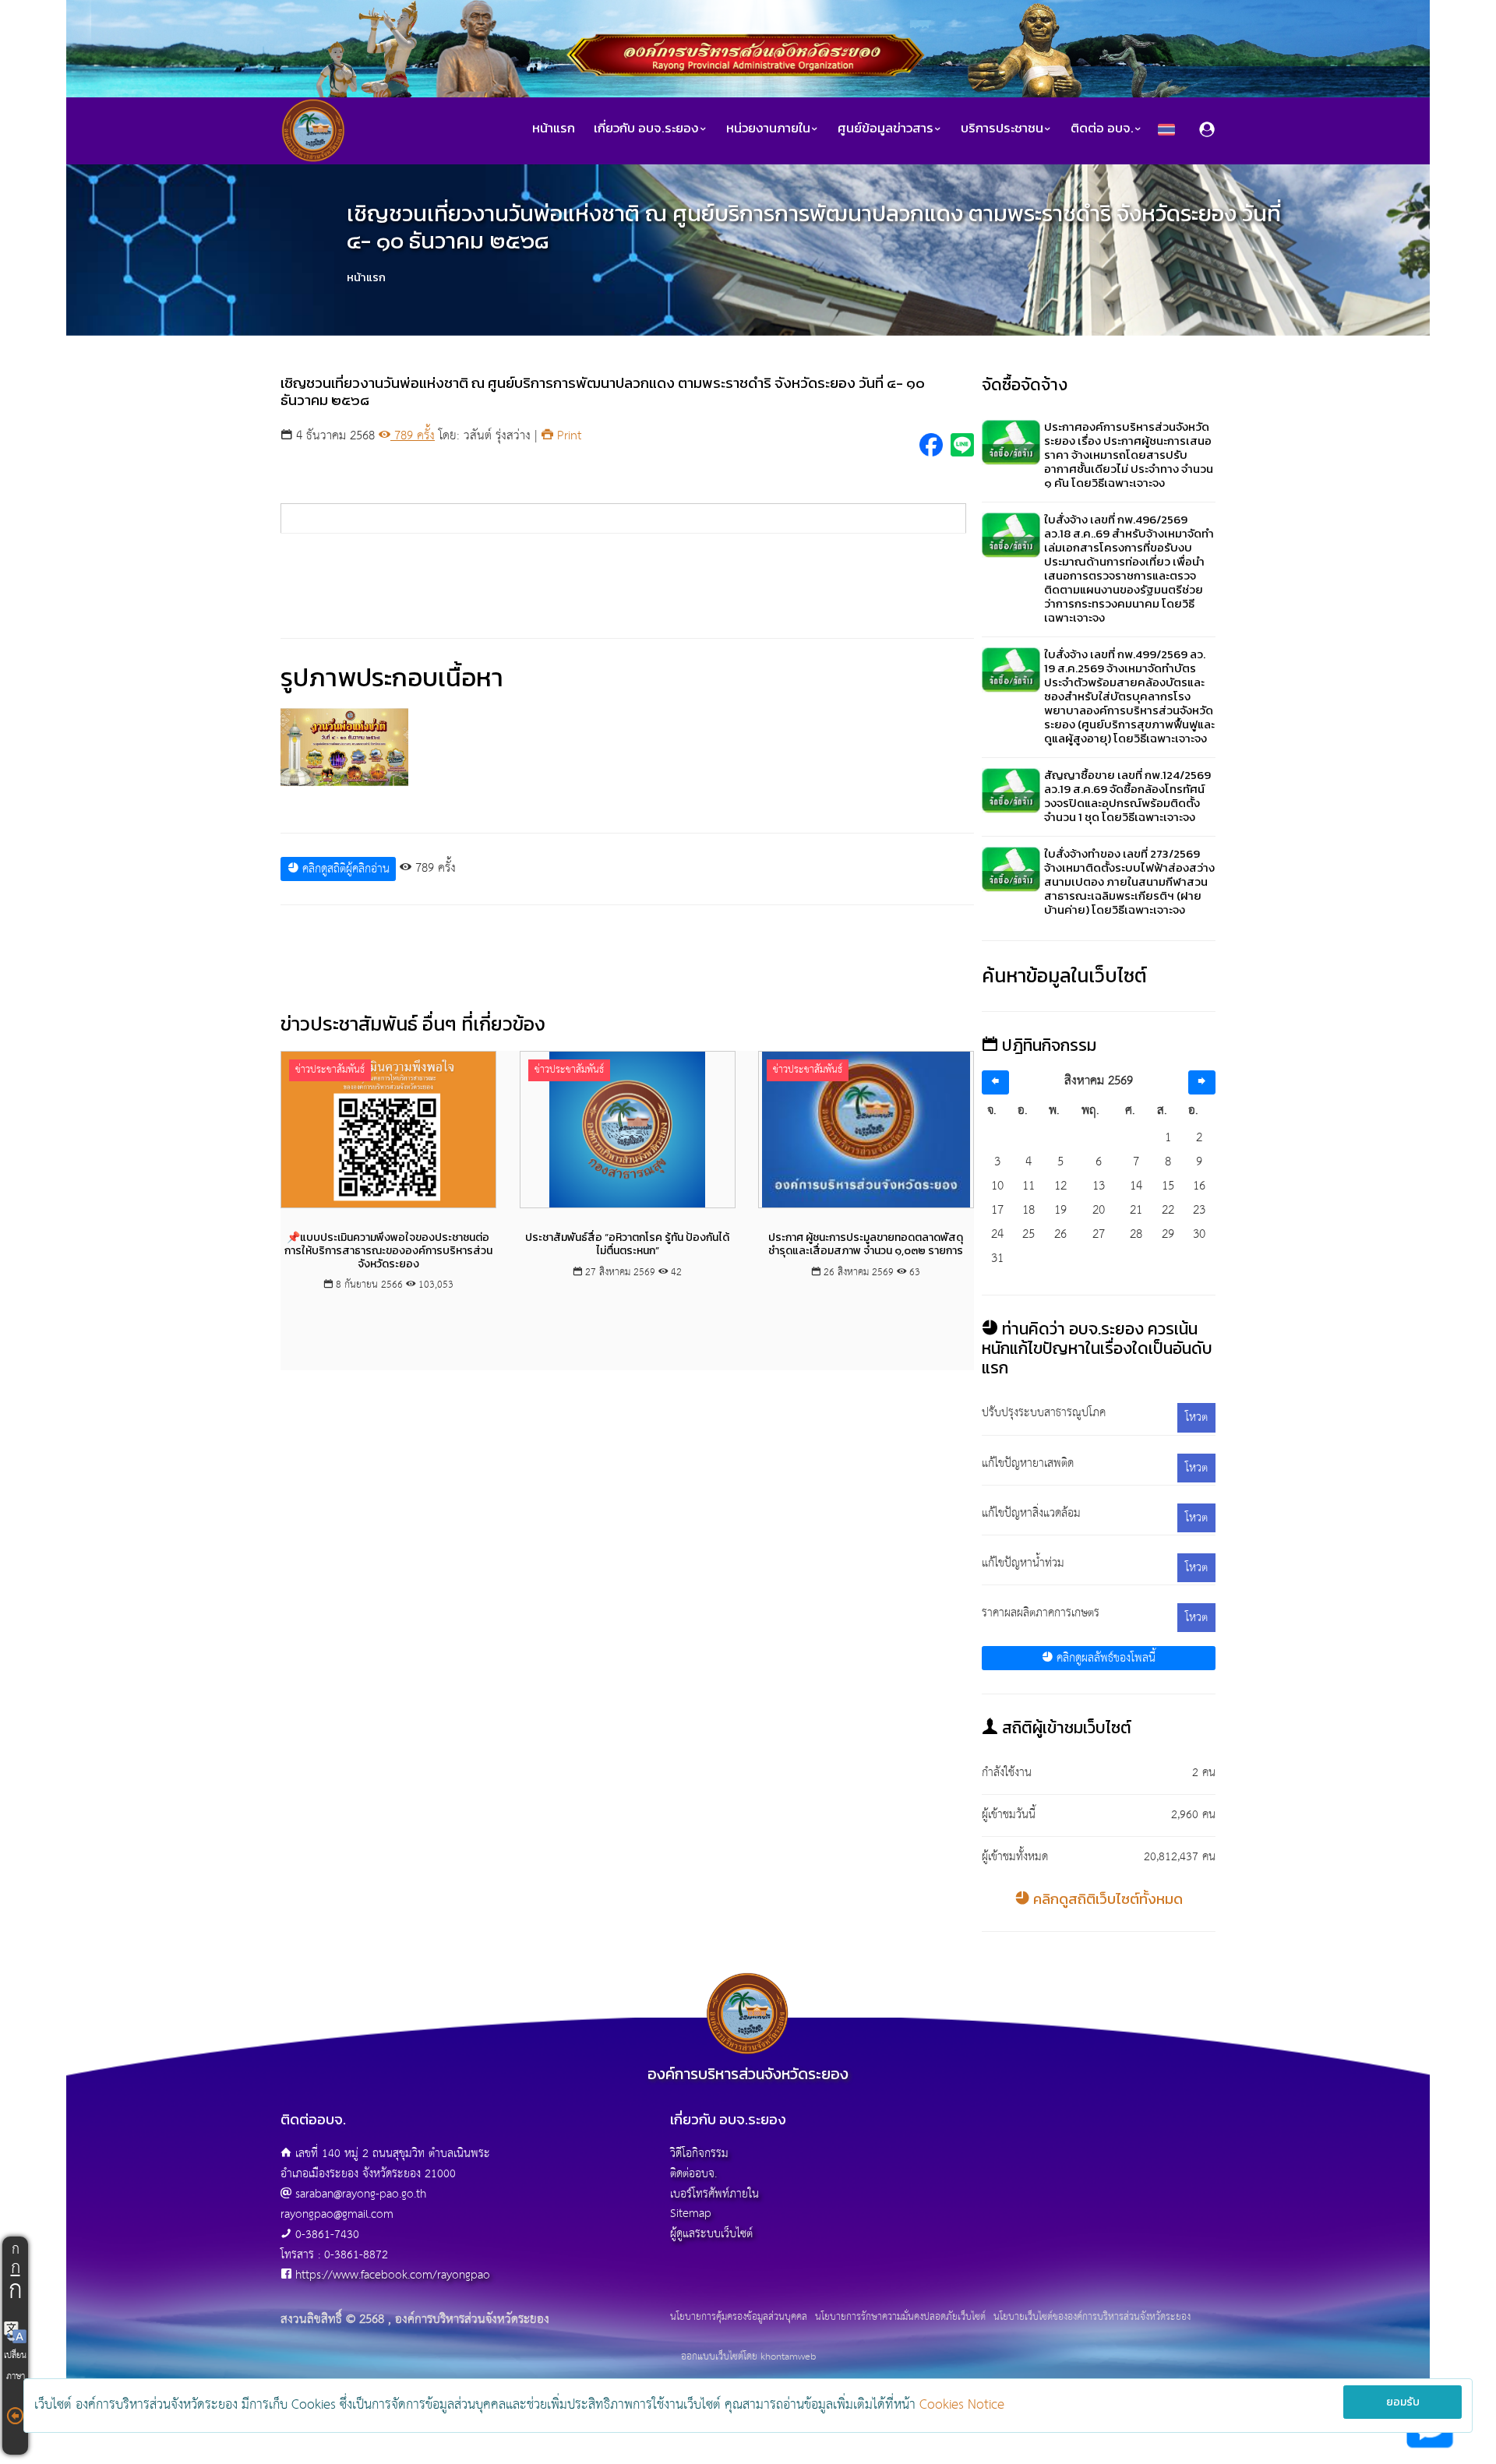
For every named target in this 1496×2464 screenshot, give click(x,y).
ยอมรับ (1403, 2402)
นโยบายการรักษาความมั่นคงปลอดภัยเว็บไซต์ (900, 2318)
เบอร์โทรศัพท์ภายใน (714, 2194)
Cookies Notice (962, 2405)
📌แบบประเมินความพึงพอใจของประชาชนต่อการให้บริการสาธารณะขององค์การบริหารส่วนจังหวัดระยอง (388, 1251)
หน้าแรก (554, 128)
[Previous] (995, 1082)
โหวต (1196, 1417)
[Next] (1202, 1082)
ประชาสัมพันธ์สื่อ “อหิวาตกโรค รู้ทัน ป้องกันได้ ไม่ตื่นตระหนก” (627, 1244)
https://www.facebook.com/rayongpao (393, 2275)
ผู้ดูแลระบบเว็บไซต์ (711, 2234)
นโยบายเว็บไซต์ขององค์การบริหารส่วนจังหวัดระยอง (1092, 2318)
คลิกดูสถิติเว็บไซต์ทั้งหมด (1106, 1899)
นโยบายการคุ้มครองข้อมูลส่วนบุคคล (739, 2318)
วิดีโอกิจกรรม (699, 2154)
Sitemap (691, 2214)
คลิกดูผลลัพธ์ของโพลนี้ (1104, 1658)
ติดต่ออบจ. (693, 2174)
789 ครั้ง (413, 436)
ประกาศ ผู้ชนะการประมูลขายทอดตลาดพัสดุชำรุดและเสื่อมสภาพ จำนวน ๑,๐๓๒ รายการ (866, 1244)
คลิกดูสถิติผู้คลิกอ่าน (344, 869)
